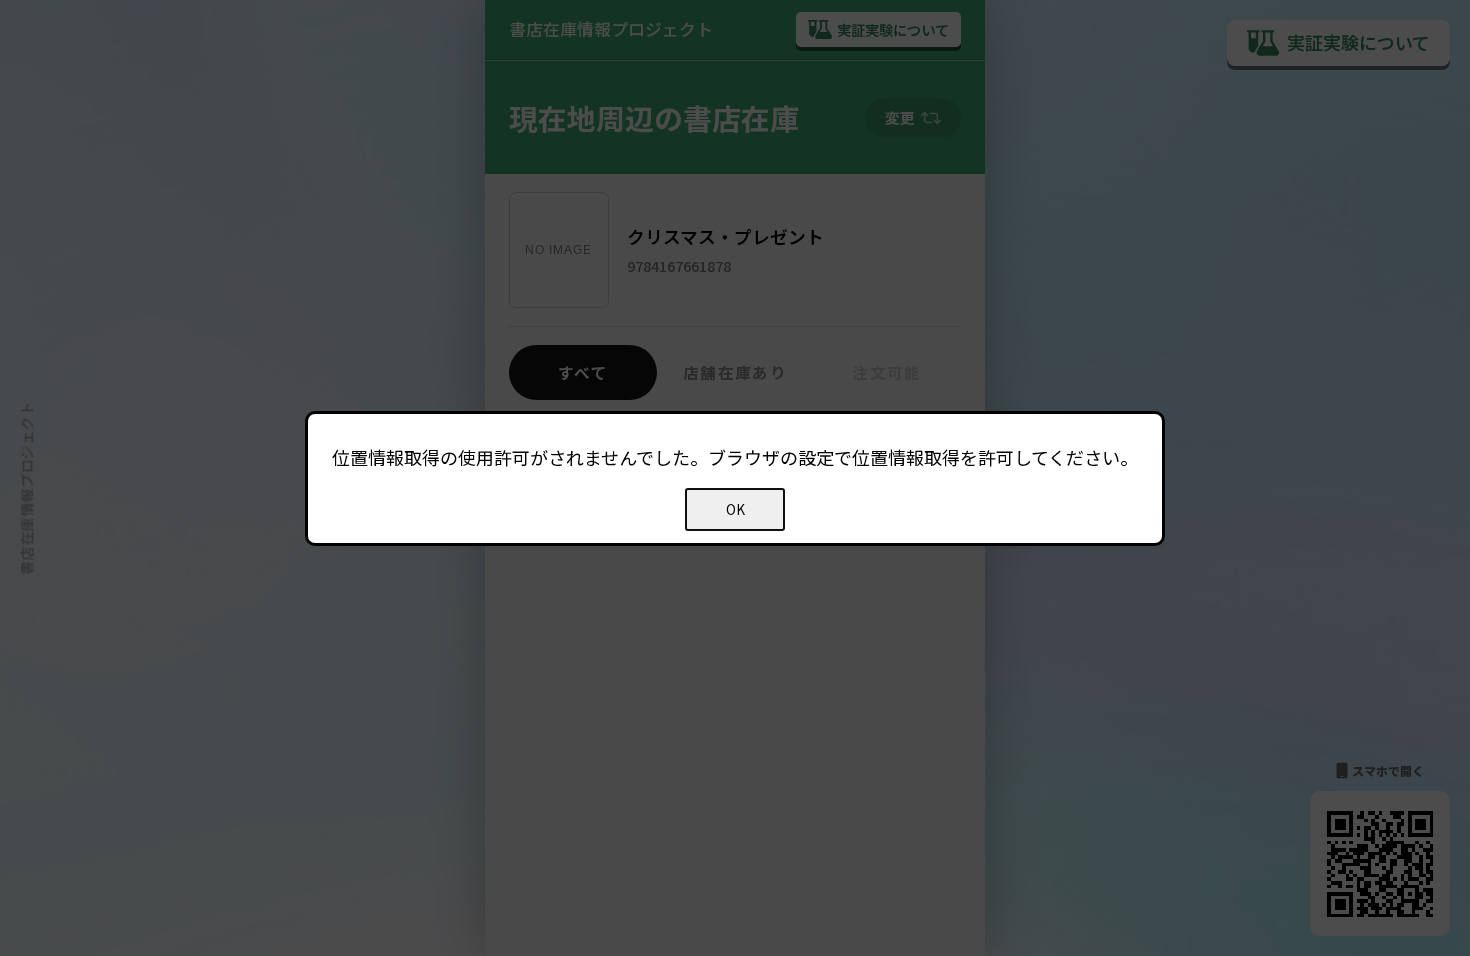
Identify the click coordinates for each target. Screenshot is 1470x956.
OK (735, 509)
